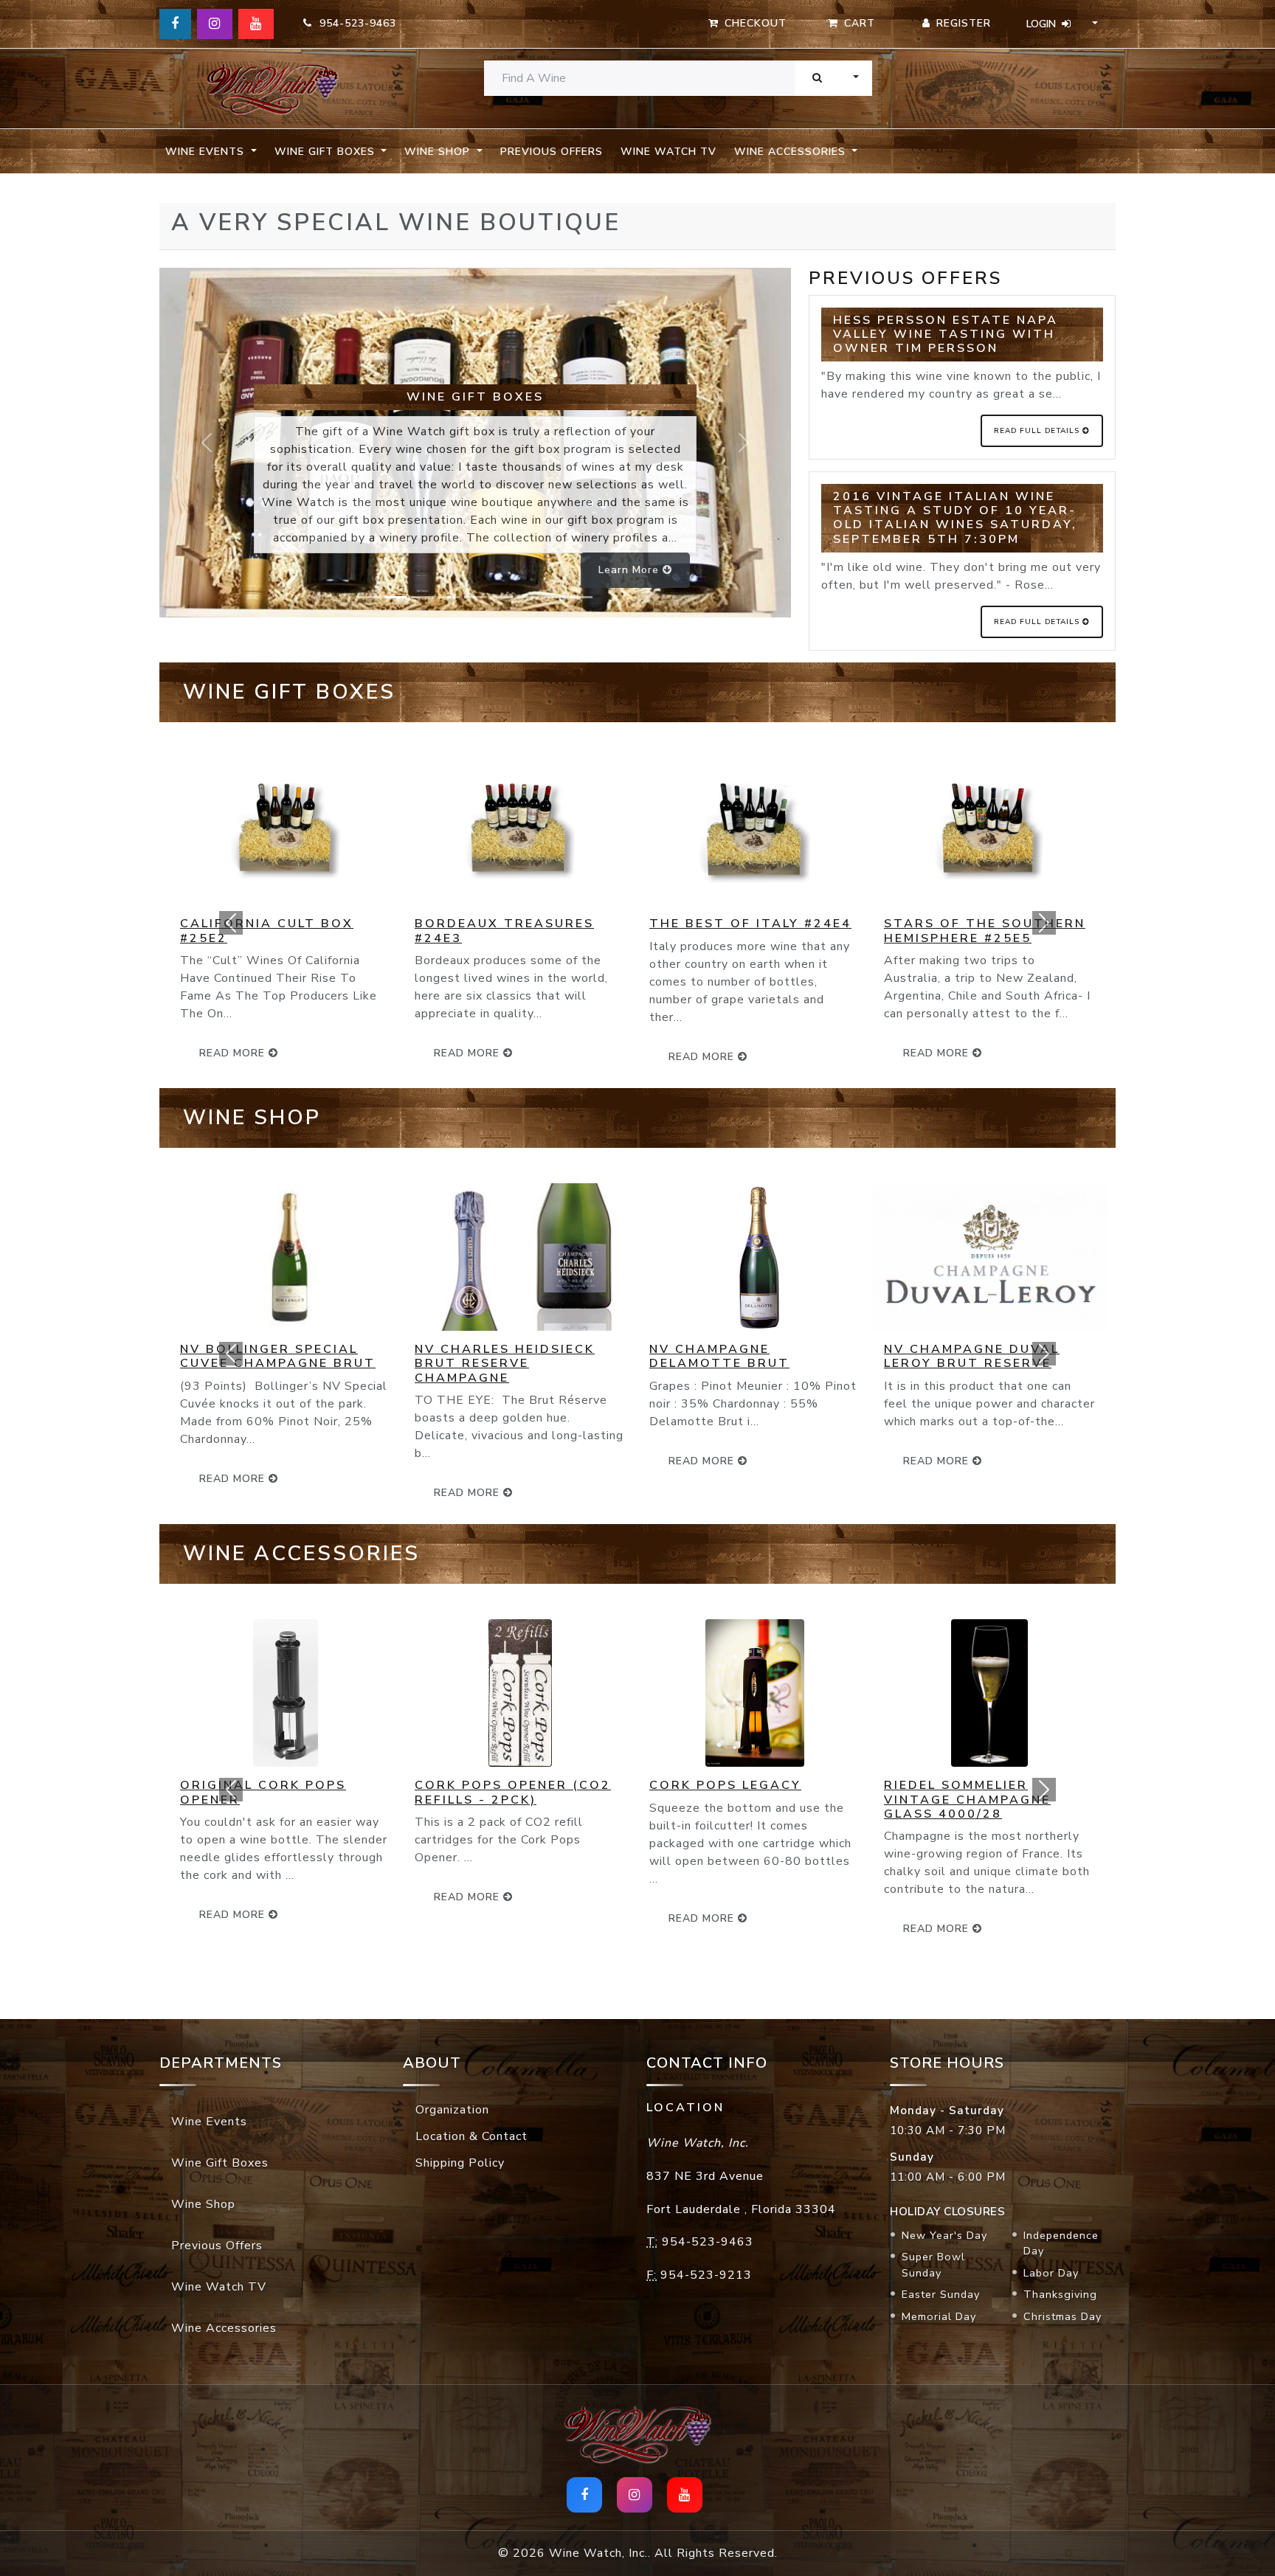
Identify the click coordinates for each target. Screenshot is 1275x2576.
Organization (452, 2110)
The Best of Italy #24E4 (750, 924)
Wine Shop (203, 2204)
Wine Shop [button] (439, 152)
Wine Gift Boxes (220, 2163)
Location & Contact (471, 2136)
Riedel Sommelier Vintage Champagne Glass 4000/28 (967, 1799)
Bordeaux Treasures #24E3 (504, 931)
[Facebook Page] (175, 24)
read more (469, 1053)
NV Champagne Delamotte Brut (719, 1356)
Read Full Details (1038, 431)
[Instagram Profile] (215, 24)
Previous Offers (552, 152)
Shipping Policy (460, 2163)
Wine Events (209, 2122)
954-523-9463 (354, 23)
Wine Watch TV (668, 152)
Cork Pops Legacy (725, 1785)
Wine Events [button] (207, 152)
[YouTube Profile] (256, 24)
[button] (231, 922)
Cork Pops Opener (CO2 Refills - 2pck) (513, 1792)
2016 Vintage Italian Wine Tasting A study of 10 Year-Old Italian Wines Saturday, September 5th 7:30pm (955, 518)
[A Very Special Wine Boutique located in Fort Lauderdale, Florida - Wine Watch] (272, 89)
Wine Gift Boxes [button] (326, 152)
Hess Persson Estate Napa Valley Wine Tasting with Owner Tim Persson (946, 334)
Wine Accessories (224, 2328)
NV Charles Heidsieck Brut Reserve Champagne (505, 1363)
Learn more (630, 570)
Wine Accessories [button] (792, 152)
